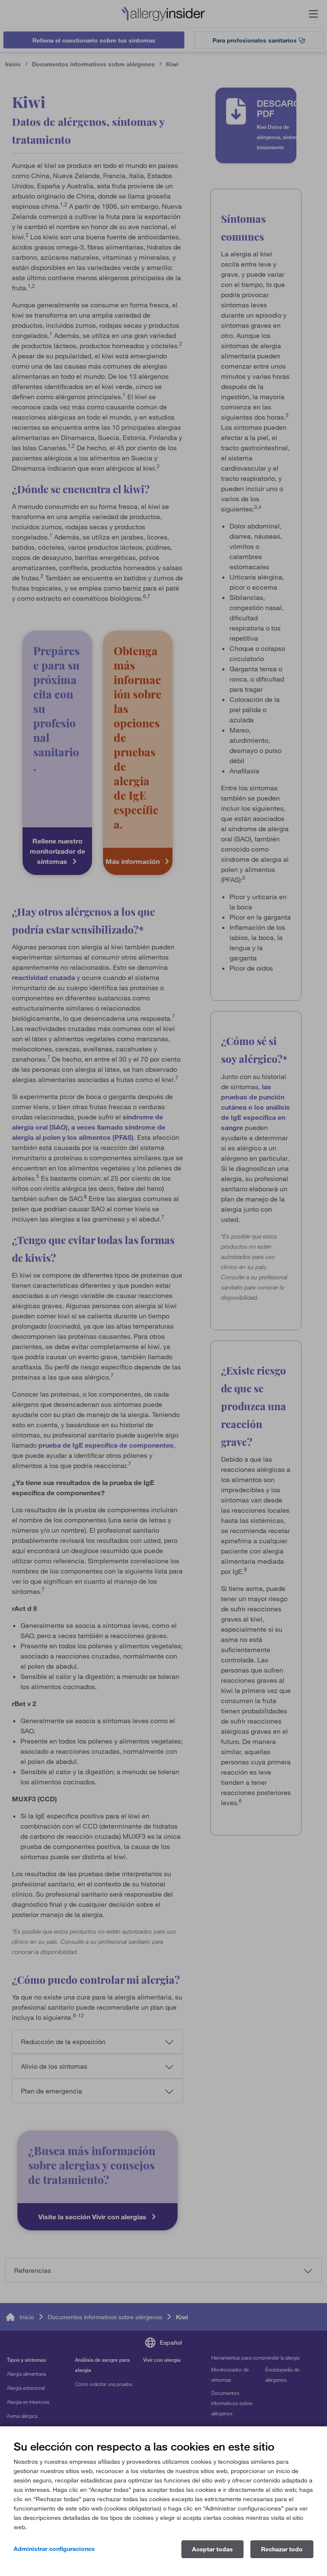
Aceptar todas (212, 2549)
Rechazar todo (282, 2549)
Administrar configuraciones (54, 2549)
